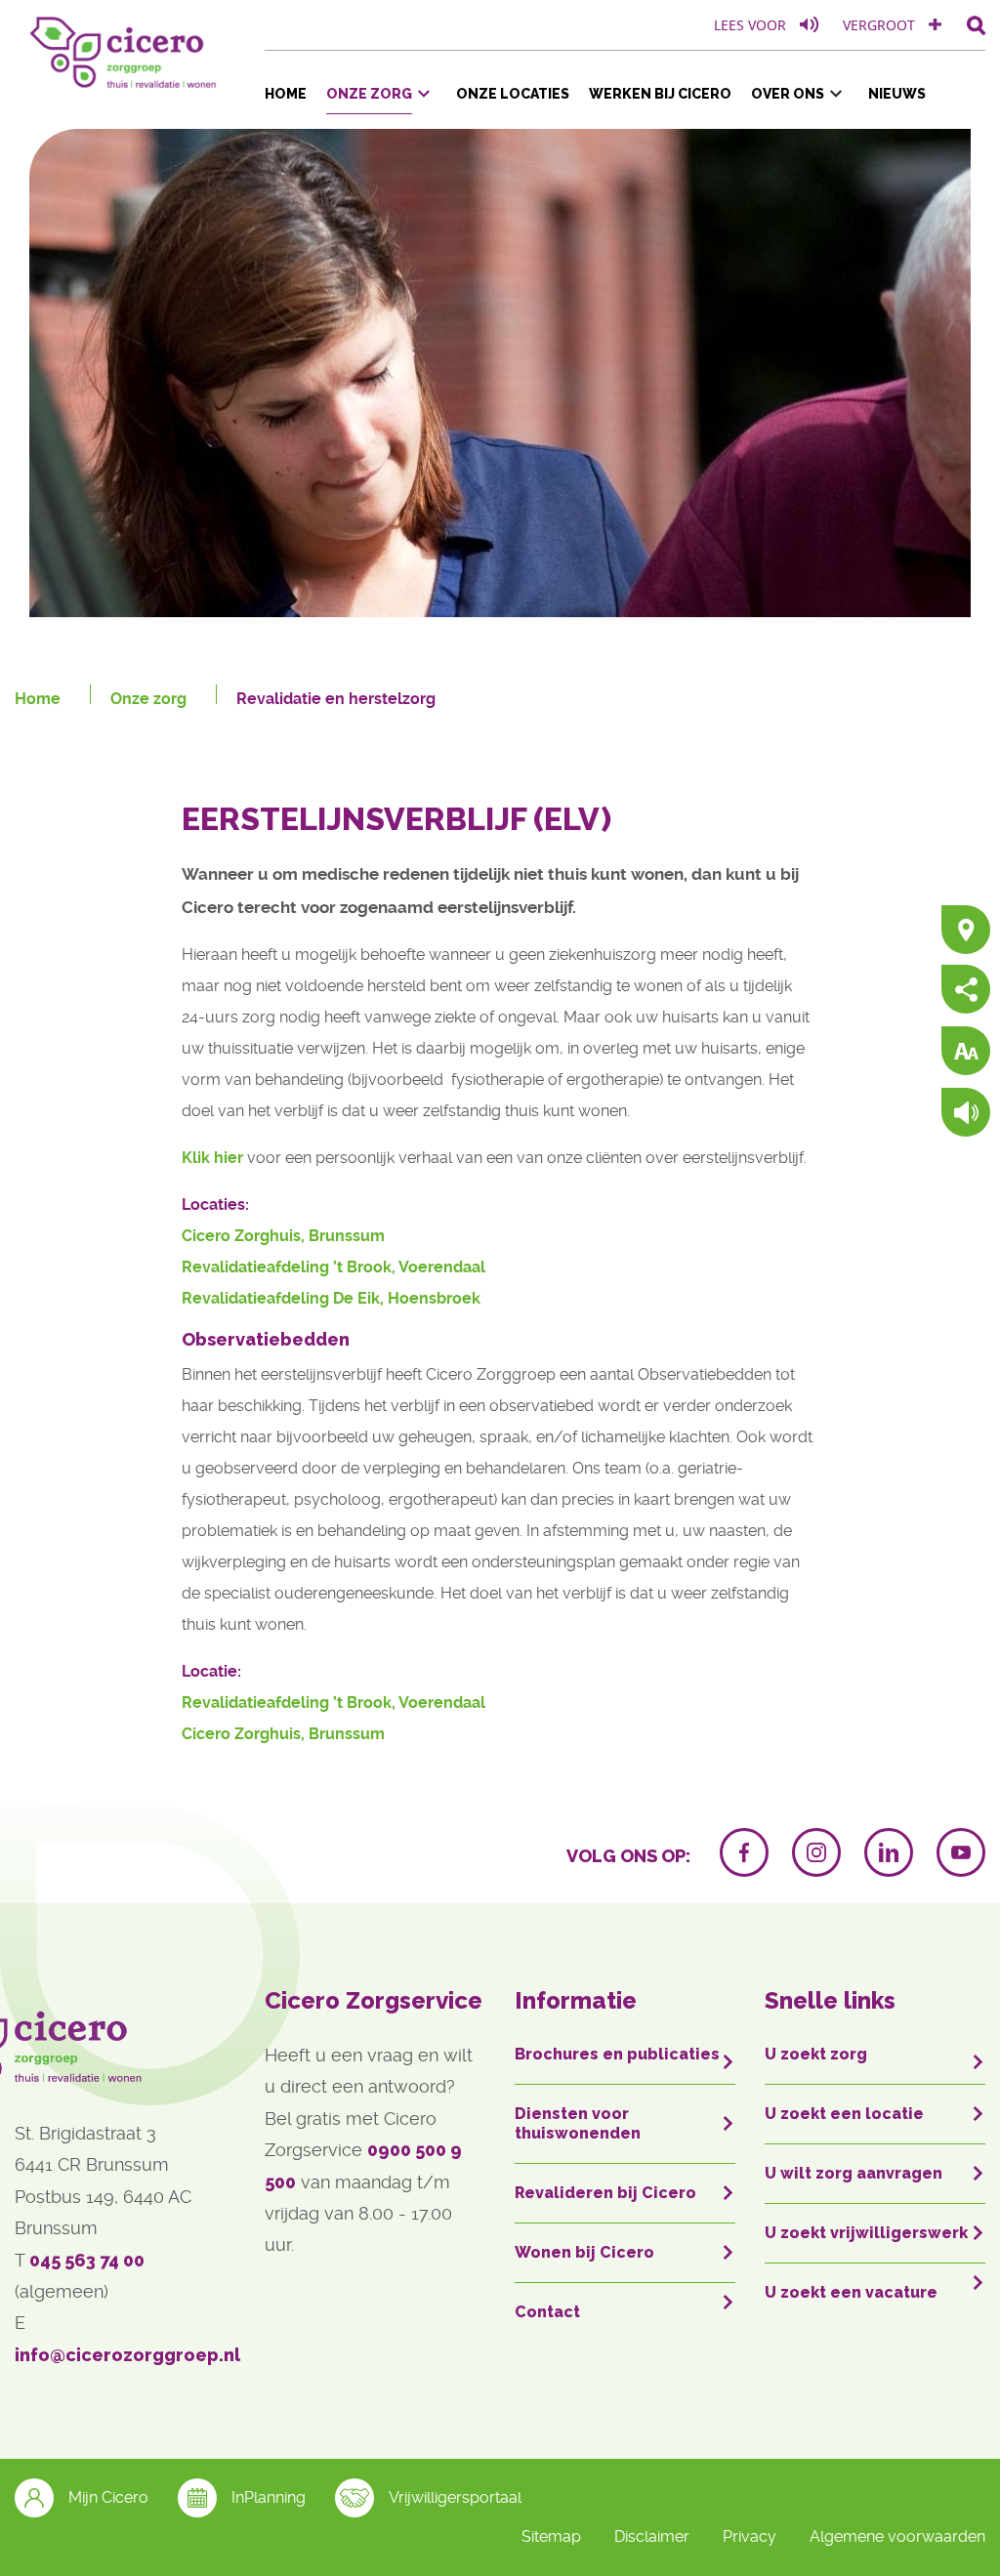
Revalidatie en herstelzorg (336, 699)
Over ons (788, 94)
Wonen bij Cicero (584, 2252)
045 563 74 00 (87, 2260)
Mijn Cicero (108, 2497)
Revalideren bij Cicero (605, 2193)
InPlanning (269, 2497)
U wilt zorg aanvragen (854, 2173)
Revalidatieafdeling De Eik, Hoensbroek (331, 1298)
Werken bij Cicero (660, 94)
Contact (547, 2312)
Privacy (750, 2536)
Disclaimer (652, 2536)
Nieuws (897, 94)
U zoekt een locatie (844, 2114)
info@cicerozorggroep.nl (127, 2355)
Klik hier (212, 1158)
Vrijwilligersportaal (455, 2497)
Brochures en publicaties (617, 2054)
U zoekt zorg (816, 2054)
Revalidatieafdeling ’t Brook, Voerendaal (333, 1267)
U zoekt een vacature (851, 2292)
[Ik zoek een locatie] (966, 931)
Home (286, 94)
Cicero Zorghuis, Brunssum (283, 1236)
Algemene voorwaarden (897, 2536)
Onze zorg (369, 94)
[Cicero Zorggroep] (125, 48)
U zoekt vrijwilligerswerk (866, 2233)
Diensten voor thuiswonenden (578, 2123)
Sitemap (551, 2536)
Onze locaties (513, 94)
